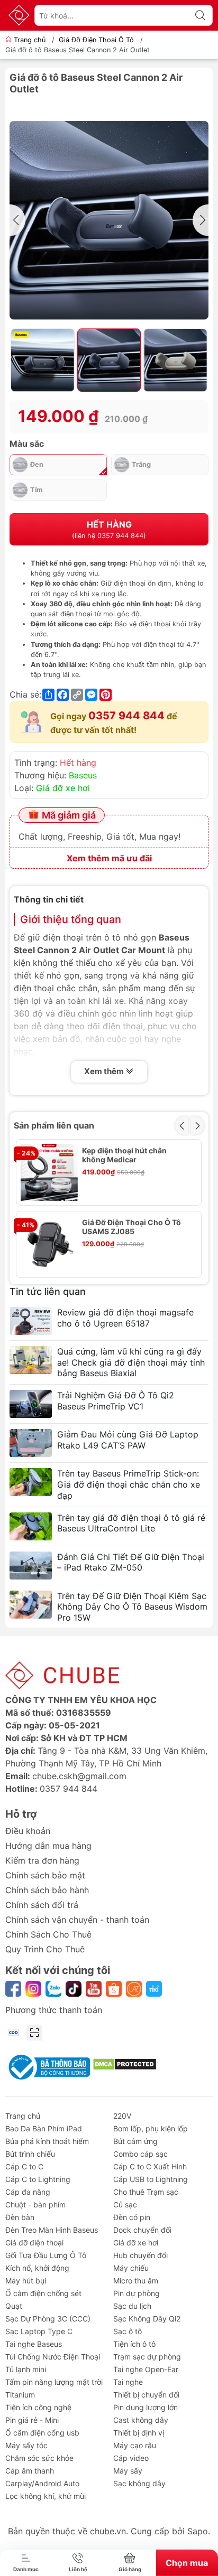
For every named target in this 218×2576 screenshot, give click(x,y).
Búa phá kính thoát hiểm (47, 2141)
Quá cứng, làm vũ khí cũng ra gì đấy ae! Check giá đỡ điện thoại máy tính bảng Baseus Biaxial (131, 1362)
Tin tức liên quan (48, 1291)
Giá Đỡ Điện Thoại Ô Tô (96, 40)
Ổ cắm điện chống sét (43, 2293)
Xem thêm (105, 1071)
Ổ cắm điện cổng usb (42, 2433)
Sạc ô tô (128, 2331)
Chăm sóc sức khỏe (39, 2458)
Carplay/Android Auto (42, 2483)
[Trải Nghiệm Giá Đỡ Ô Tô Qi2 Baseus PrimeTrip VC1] (31, 1404)
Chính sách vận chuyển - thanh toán (77, 1920)
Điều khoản (28, 1831)
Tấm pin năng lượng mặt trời (54, 2382)
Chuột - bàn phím (35, 2204)
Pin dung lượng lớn (146, 2407)
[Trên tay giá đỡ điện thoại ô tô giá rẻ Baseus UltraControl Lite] (31, 1526)
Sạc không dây (139, 2483)
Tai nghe (128, 2382)
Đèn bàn (20, 2217)
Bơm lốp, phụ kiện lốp (151, 2128)
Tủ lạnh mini (26, 2369)
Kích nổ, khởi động (37, 2268)
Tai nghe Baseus (34, 2344)
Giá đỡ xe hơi (63, 788)
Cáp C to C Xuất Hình (150, 2166)
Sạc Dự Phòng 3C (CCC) (48, 2319)
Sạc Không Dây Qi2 (147, 2319)
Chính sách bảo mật (45, 1875)
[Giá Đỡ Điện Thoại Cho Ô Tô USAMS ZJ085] (49, 1244)
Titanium (20, 2395)
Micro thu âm (136, 2281)
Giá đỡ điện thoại (34, 2243)
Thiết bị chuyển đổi (146, 2395)
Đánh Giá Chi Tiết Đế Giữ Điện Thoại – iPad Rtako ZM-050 (131, 1562)
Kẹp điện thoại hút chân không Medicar (124, 1155)
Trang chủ (30, 40)
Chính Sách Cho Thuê (48, 1934)
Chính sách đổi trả (42, 1905)
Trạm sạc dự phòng (147, 2357)
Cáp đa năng (28, 2192)
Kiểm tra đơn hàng (42, 1860)
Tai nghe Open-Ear (146, 2369)
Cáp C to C (24, 2166)
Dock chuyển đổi (142, 2230)
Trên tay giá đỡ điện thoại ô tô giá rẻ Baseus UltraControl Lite (131, 1523)
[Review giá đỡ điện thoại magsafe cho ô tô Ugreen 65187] (31, 1321)
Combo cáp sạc (140, 2154)
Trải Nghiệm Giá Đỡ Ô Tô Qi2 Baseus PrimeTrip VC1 (116, 1401)
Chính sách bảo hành (47, 1890)
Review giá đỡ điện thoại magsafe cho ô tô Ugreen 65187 (125, 1318)
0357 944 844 (126, 716)
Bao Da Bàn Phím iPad (44, 2128)
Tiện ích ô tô (134, 2344)
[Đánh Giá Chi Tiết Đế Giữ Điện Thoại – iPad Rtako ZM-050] (31, 1566)
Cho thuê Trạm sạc (146, 2192)
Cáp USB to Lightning (151, 2179)
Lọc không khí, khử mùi (46, 2496)
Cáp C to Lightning (38, 2179)
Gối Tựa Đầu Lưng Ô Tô (46, 2255)
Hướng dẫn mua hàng (48, 1846)
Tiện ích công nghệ (38, 2407)
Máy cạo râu (135, 2445)
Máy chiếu (131, 2268)
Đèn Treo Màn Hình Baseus (52, 2230)
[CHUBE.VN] (19, 15)
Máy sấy (128, 2471)
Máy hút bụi (26, 2281)
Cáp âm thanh (30, 2471)
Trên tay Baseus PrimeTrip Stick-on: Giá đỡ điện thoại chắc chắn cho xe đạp (129, 1484)
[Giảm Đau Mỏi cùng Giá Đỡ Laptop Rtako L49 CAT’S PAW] (31, 1443)
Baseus (83, 775)
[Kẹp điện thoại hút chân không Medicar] (49, 1172)
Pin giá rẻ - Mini (32, 2420)
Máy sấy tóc (26, 2445)
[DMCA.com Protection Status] (125, 2064)
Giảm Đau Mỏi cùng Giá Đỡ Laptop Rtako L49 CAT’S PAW (128, 1440)
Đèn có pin (132, 2217)
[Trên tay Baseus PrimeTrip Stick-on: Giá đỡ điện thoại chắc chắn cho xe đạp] (31, 1482)
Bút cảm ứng (135, 2141)
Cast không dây (141, 2420)
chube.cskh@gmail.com (79, 1776)
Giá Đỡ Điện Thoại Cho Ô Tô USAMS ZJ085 (131, 1227)
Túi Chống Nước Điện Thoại (53, 2357)
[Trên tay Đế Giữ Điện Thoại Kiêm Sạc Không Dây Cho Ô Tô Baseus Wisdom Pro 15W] (31, 1605)
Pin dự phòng (137, 2293)
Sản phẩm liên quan (54, 1125)
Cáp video (131, 2458)
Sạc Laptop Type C (39, 2331)
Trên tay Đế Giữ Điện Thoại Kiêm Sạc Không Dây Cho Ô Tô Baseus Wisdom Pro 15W (132, 1607)
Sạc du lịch (132, 2306)
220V (122, 2116)
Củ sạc (125, 2204)
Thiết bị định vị (139, 2433)
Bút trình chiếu (30, 2154)
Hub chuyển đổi (140, 2255)
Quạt (14, 2306)
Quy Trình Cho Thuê (45, 1949)
